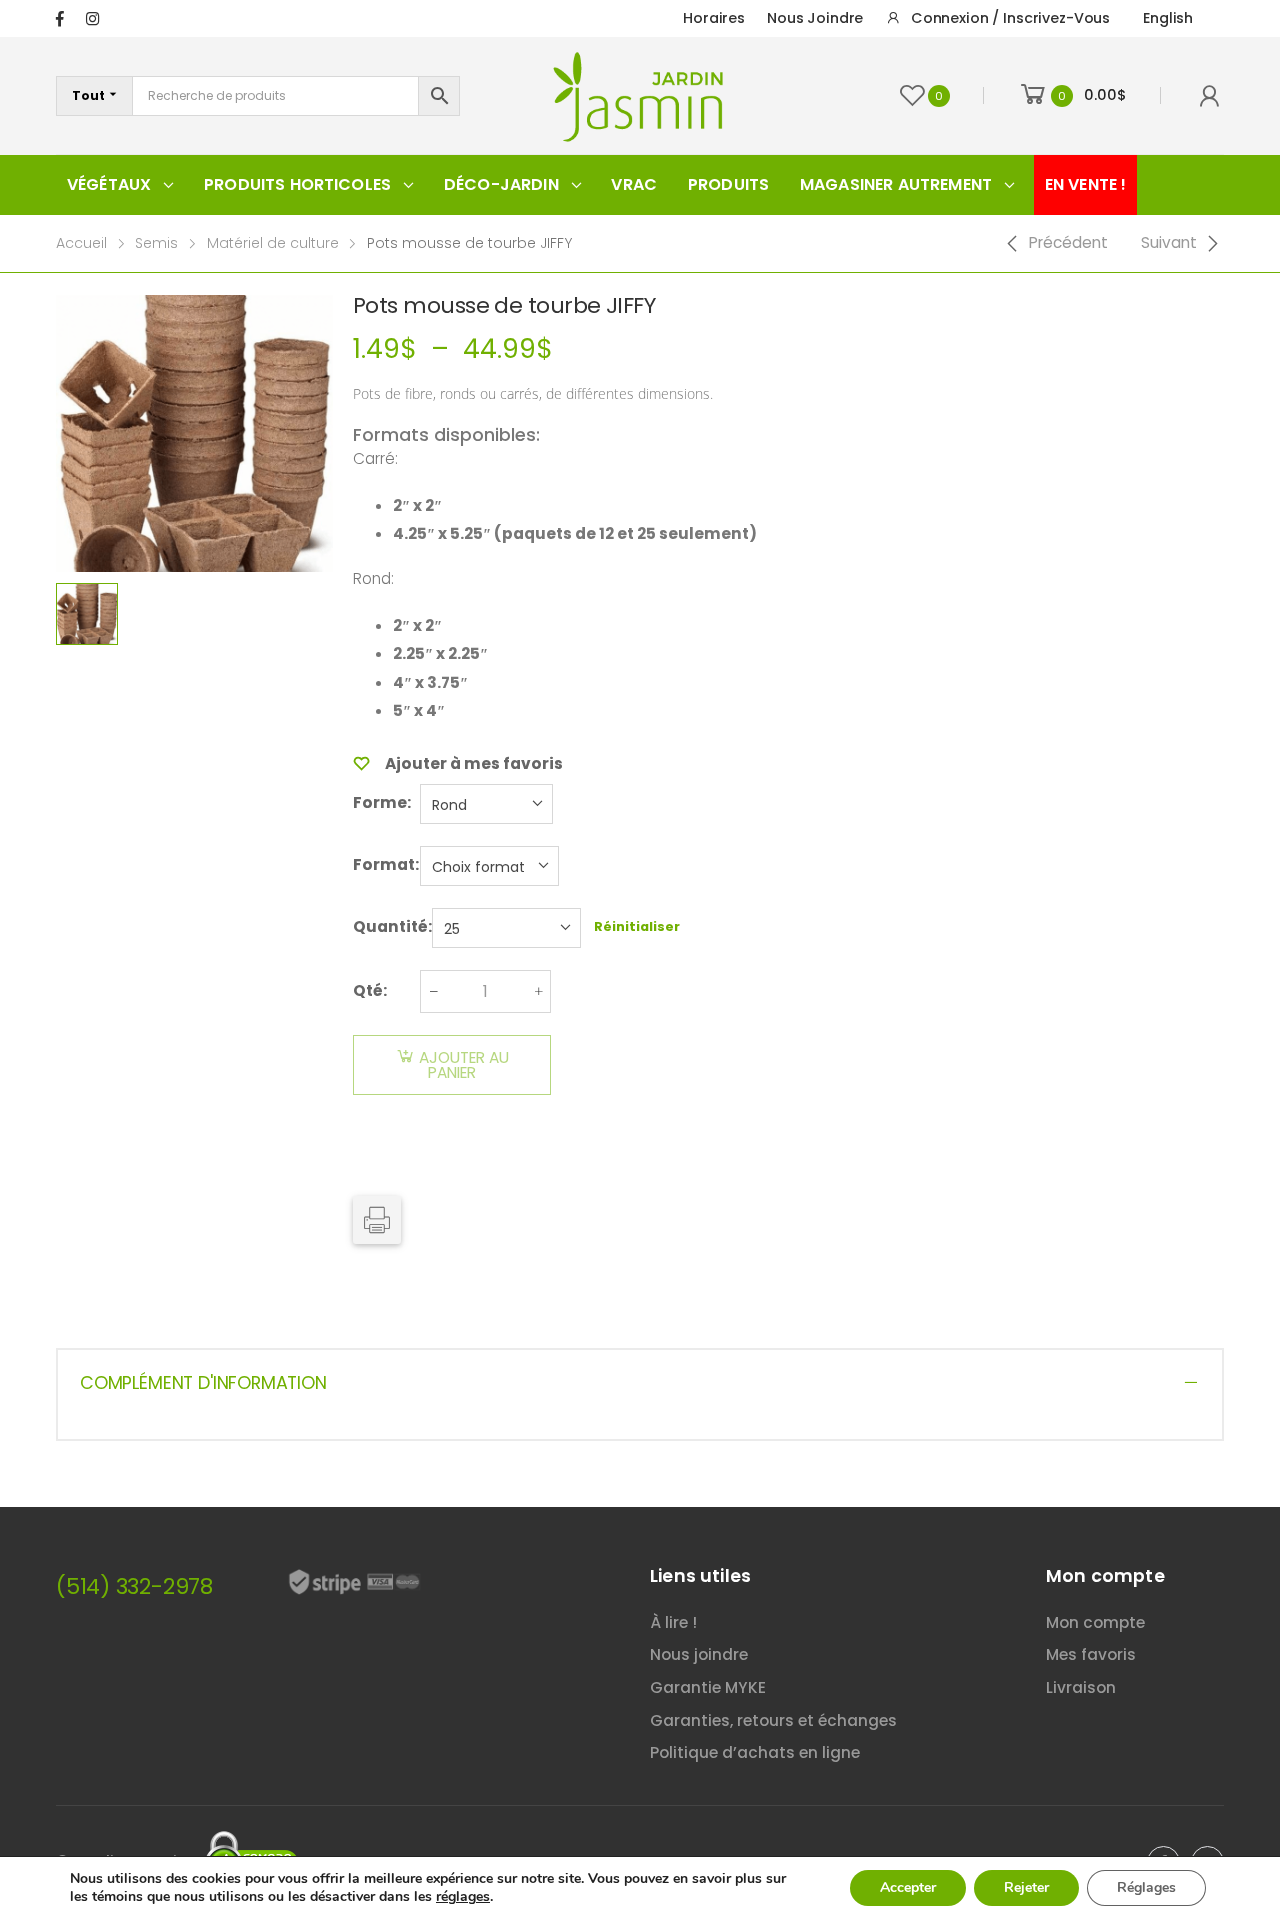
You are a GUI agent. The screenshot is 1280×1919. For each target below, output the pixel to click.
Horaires (714, 18)
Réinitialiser (637, 926)
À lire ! (673, 1622)
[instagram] (92, 18)
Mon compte (1095, 1622)
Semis (156, 243)
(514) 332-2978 (134, 1586)
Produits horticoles (297, 184)
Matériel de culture (273, 243)
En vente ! (1086, 184)
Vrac (634, 184)
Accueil (81, 243)
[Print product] (377, 1220)
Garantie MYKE (708, 1687)
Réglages (1146, 1887)
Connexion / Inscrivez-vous (1010, 18)
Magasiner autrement (896, 184)
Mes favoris (1091, 1654)
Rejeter (1026, 1887)
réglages (463, 1897)
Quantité (390, 926)
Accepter (908, 1887)
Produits (728, 184)
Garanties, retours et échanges (773, 1720)
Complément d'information (203, 1383)
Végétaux (109, 184)
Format (384, 864)
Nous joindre (815, 18)
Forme (380, 802)
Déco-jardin (501, 184)
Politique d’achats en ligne (755, 1752)
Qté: (370, 990)
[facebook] (60, 18)
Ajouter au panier (464, 1065)
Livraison (1081, 1687)
